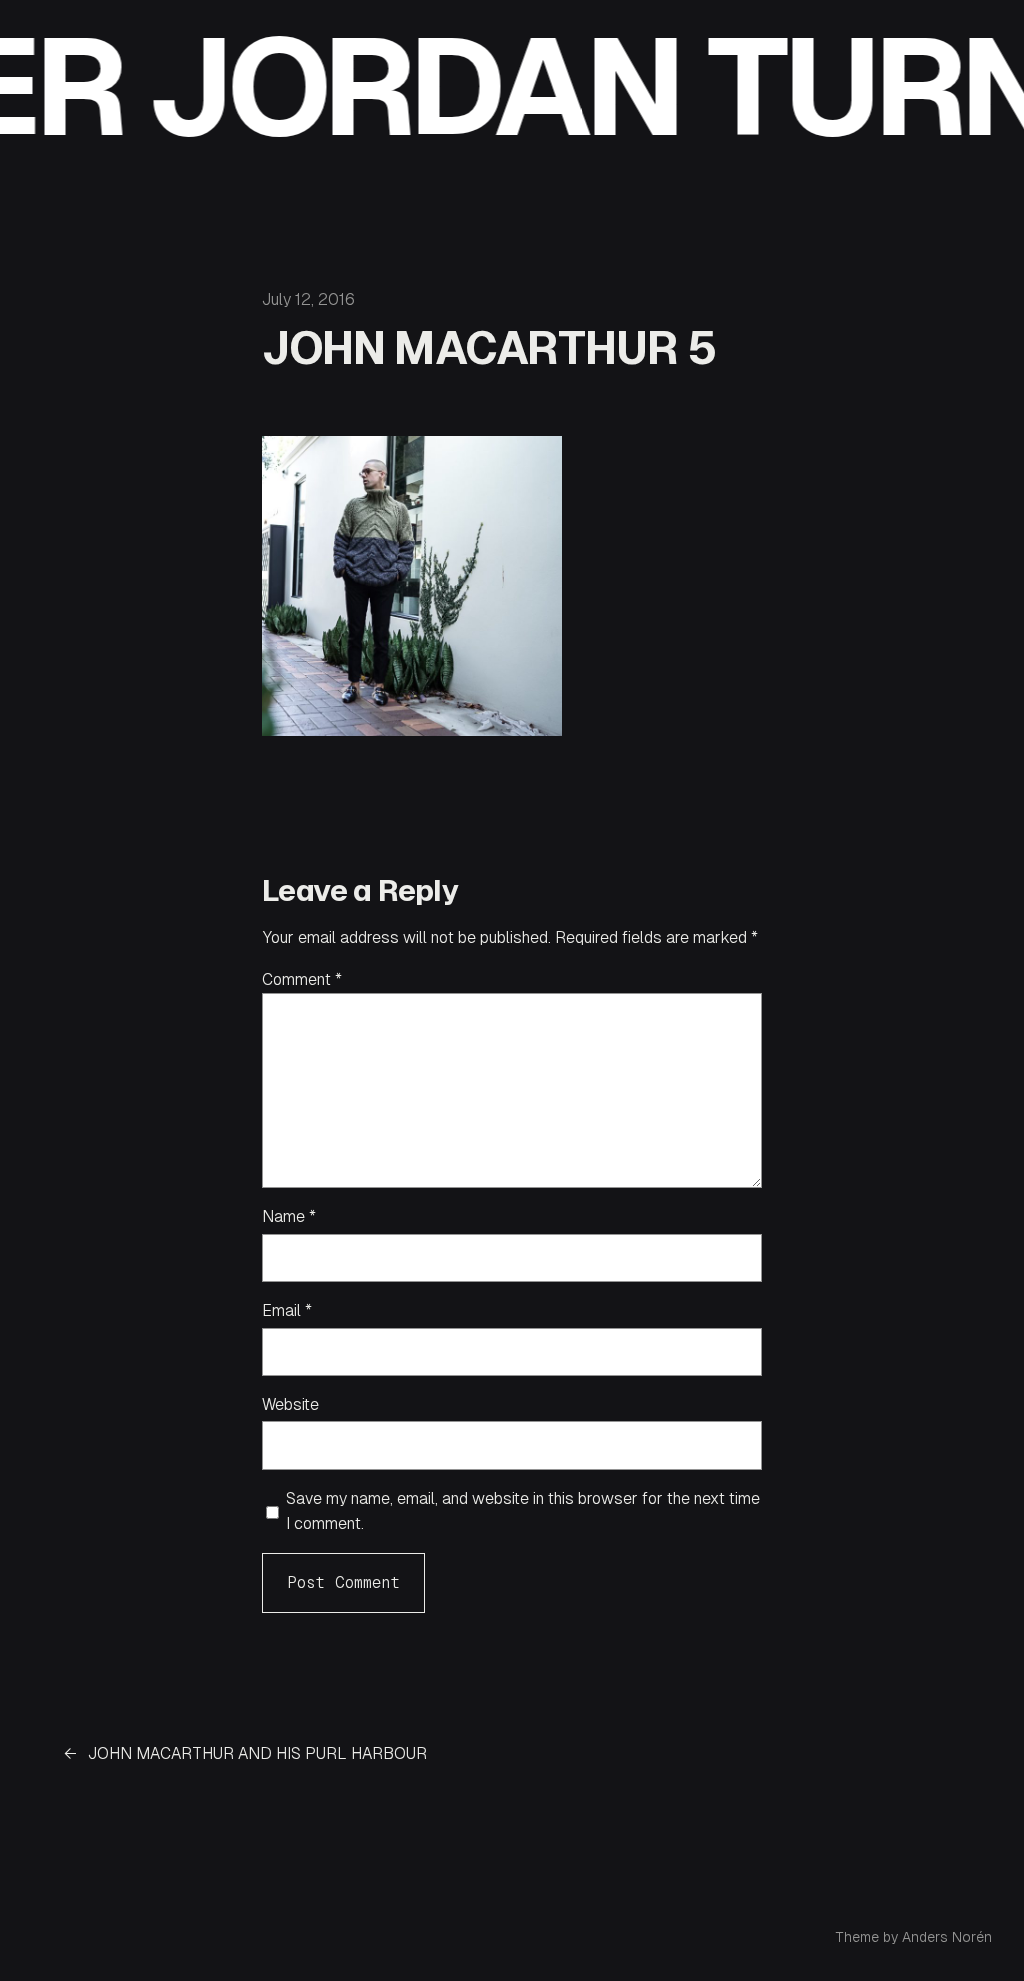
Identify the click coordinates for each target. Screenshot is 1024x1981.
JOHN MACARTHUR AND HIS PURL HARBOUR (257, 1753)
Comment (302, 979)
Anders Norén (947, 1937)
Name (289, 1216)
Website (290, 1404)
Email (287, 1310)
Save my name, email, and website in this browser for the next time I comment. (523, 1511)
